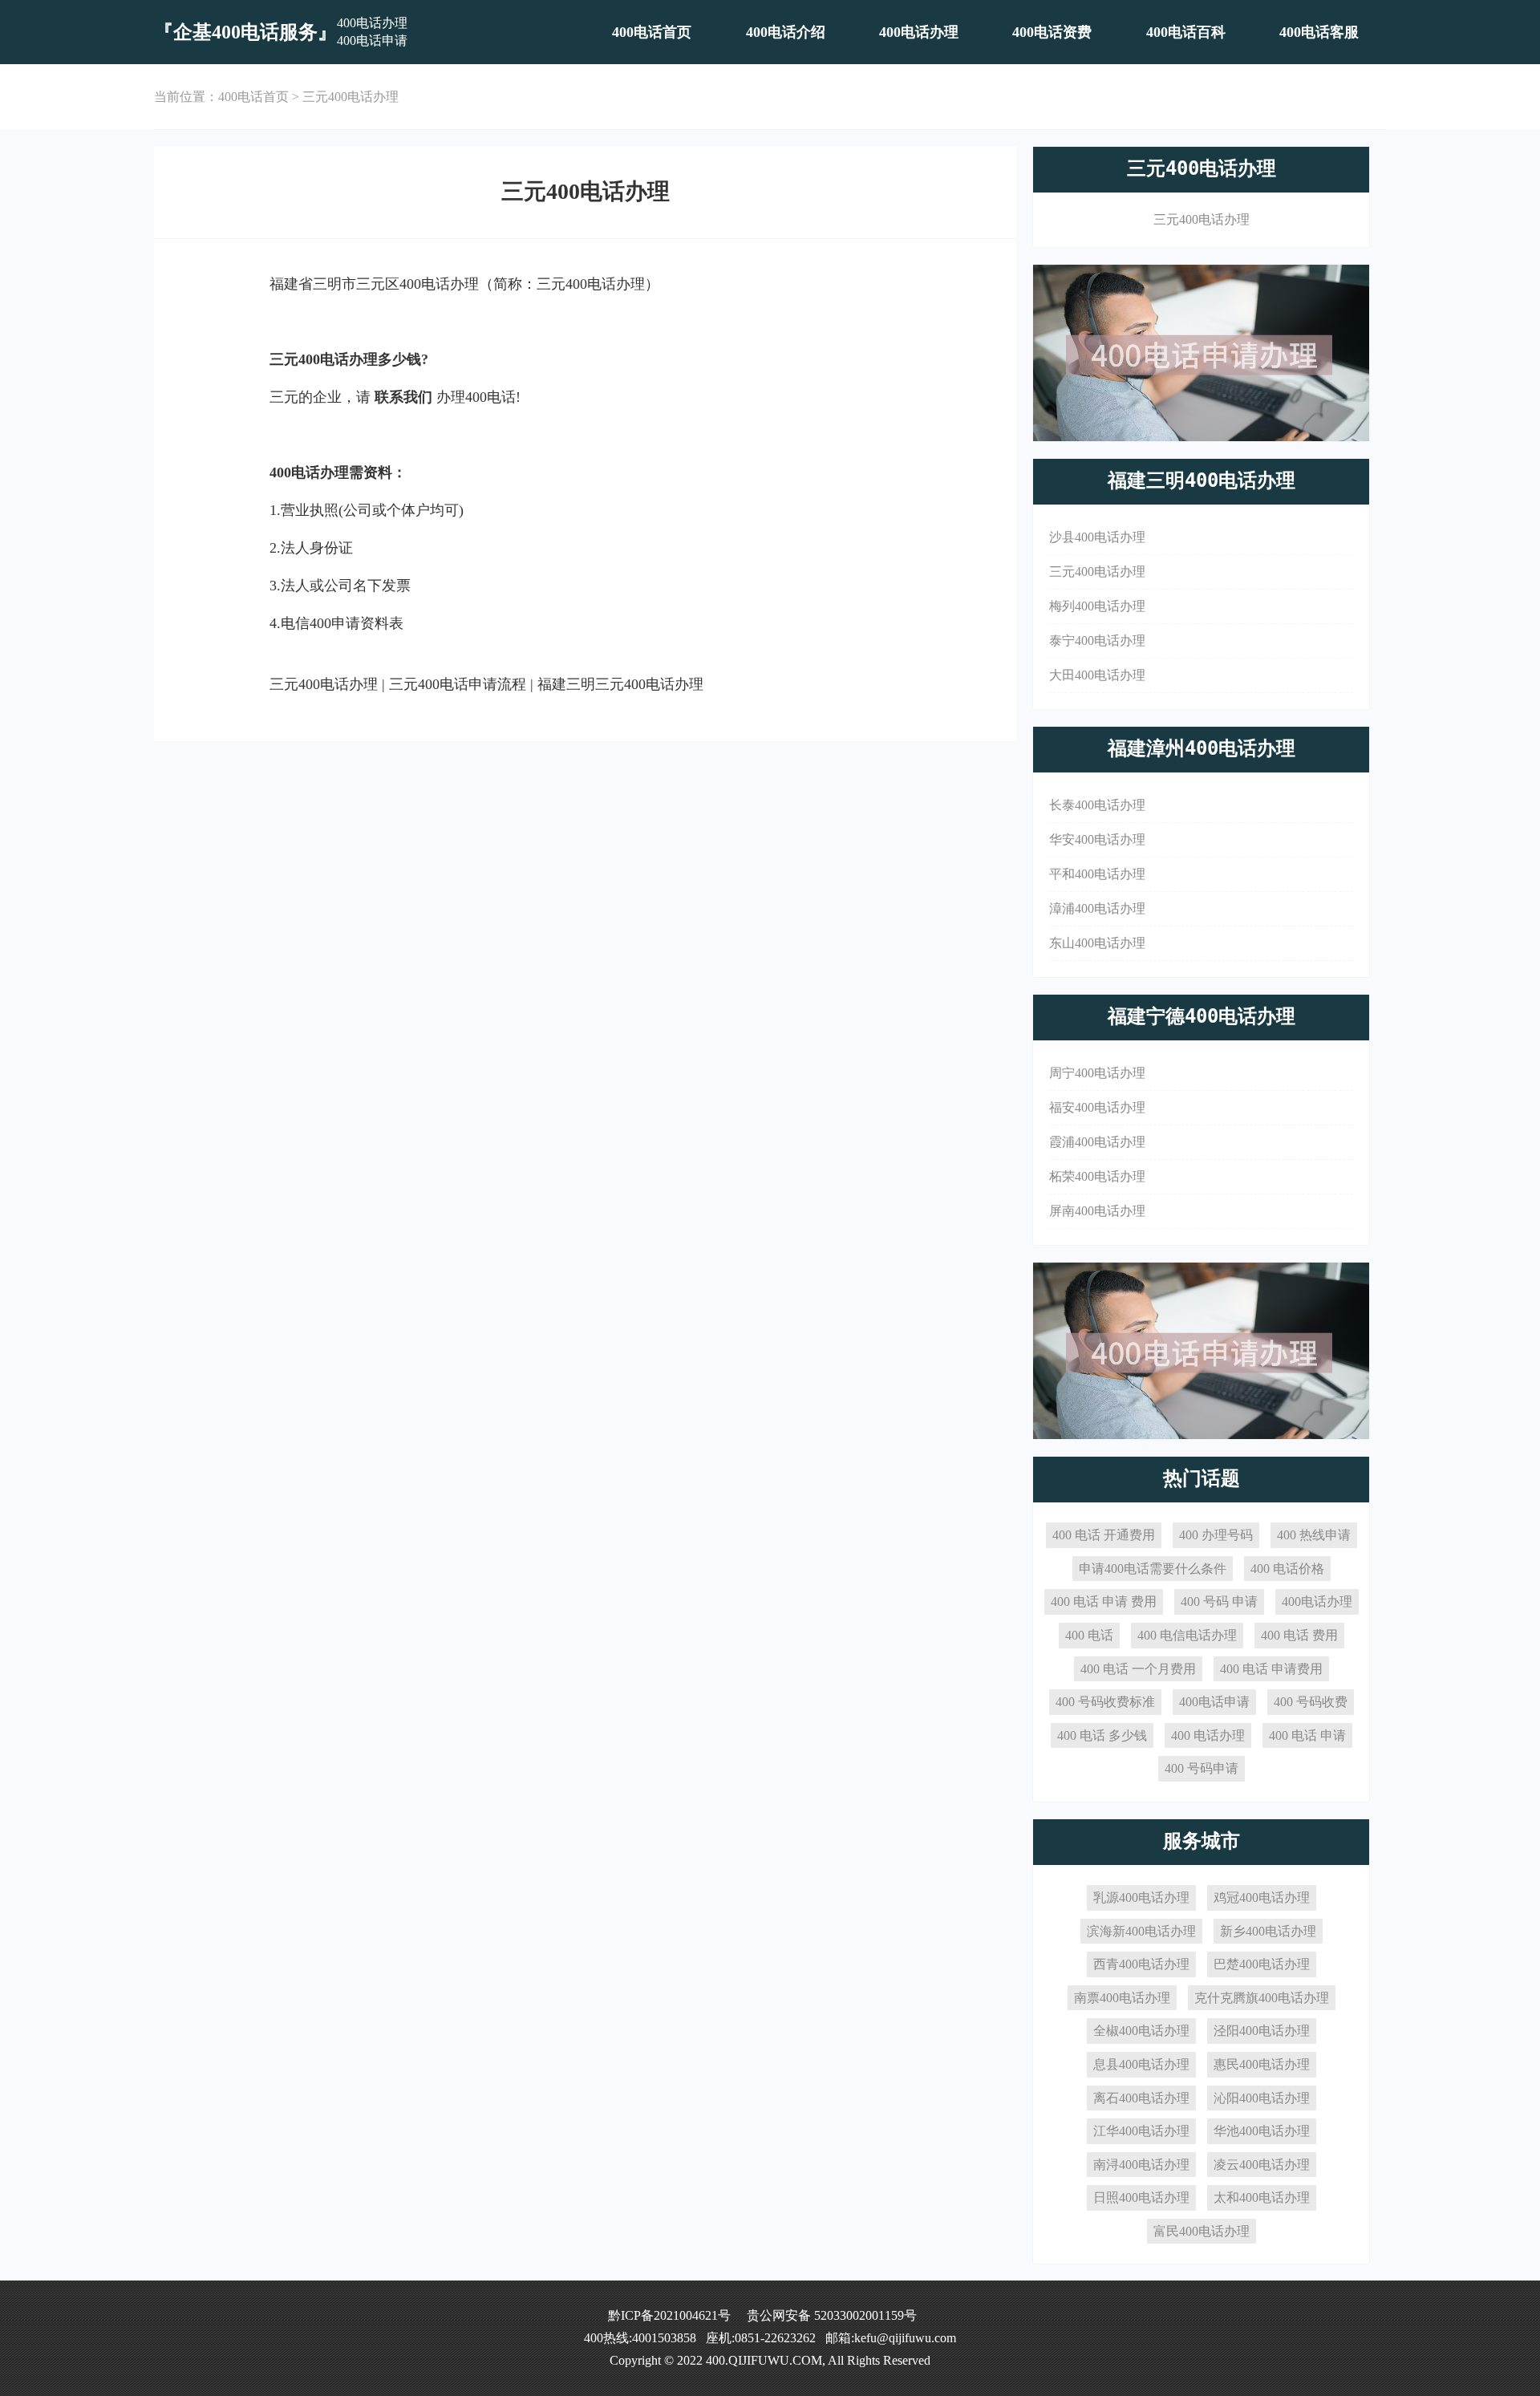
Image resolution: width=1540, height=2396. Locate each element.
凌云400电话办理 (1262, 2165)
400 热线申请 (1314, 1535)
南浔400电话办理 (1141, 2165)
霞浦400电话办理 (1097, 1142)
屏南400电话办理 (1097, 1211)
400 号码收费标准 (1105, 1702)
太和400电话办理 (1262, 2197)
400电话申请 (1214, 1702)
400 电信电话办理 (1187, 1635)
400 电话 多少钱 (1102, 1735)
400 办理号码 (1216, 1535)
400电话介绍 (786, 32)
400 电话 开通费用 (1104, 1535)
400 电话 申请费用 (1271, 1669)
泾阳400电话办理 (1262, 2031)
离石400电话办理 (1141, 2098)
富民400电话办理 (1202, 2231)
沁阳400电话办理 (1262, 2098)
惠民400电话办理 (1262, 2064)
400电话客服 (1319, 32)
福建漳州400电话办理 (1202, 748)
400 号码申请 (1202, 1768)
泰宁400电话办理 (1097, 641)
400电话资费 (1052, 32)
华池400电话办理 (1262, 2131)
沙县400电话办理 (1097, 537)
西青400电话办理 (1141, 1964)
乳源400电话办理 (1141, 1897)
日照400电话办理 (1141, 2197)
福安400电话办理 (1097, 1107)
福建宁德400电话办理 (1202, 1016)
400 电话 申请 (1307, 1735)
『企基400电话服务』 (245, 32)
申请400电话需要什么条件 (1153, 1569)
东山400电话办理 (1097, 943)
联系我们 (403, 397)
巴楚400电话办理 (1262, 1964)
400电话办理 (919, 32)
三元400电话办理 (351, 97)
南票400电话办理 (1122, 1998)
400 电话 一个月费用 (1138, 1669)
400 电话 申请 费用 (1104, 1601)
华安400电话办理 (1097, 839)
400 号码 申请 (1219, 1601)
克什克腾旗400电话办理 (1262, 1998)
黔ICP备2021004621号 (669, 2315)
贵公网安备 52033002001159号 (832, 2315)
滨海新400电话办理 (1141, 1931)
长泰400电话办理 (1097, 805)
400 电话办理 (1208, 1735)
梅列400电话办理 (1097, 606)
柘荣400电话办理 (1097, 1176)
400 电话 (1089, 1635)
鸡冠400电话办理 (1262, 1897)
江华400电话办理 (1141, 2131)
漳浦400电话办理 (1097, 908)
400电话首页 (652, 32)
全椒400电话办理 (1141, 2031)
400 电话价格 (1287, 1569)
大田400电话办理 (1097, 675)
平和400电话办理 (1097, 874)
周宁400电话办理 (1097, 1073)
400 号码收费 (1311, 1702)
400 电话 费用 (1299, 1635)
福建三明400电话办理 (1202, 480)
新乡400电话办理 (1268, 1931)
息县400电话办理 (1141, 2064)
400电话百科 (1186, 32)
